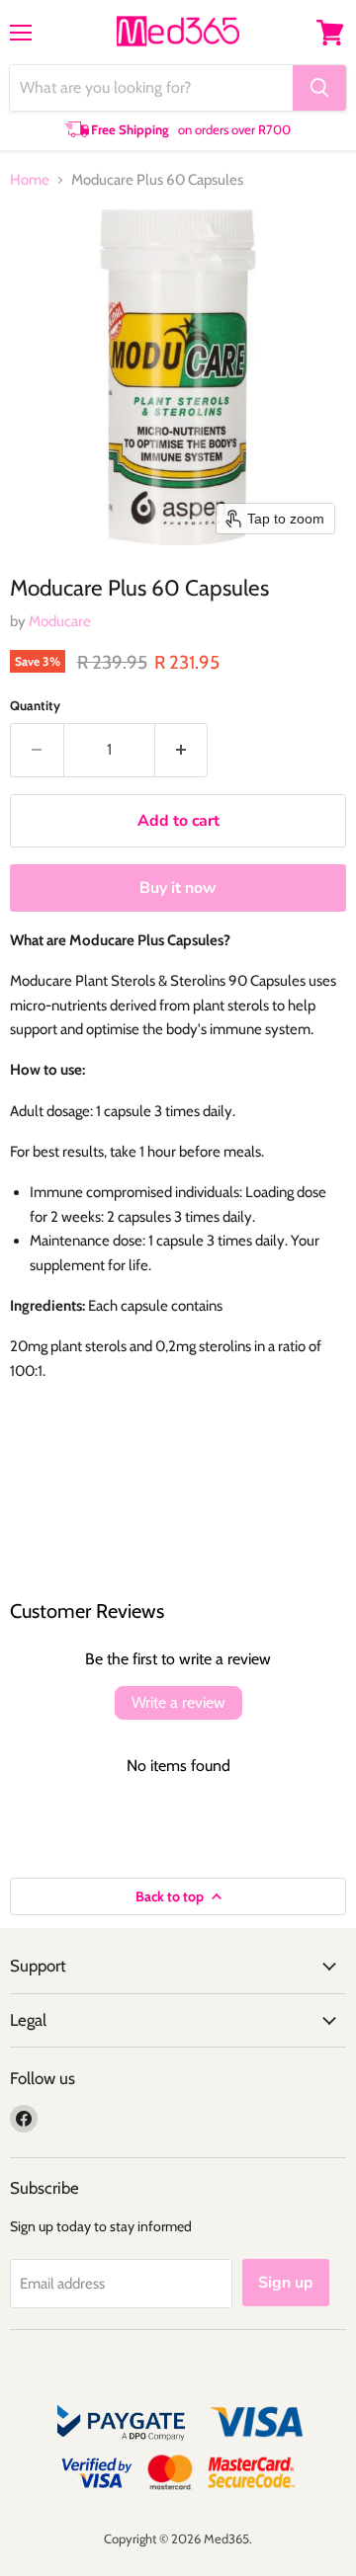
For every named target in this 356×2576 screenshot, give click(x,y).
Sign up (286, 2283)
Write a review (178, 1702)
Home (30, 180)
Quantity (35, 706)
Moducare (60, 621)
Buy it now (178, 888)
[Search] (319, 88)
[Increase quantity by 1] (182, 750)
